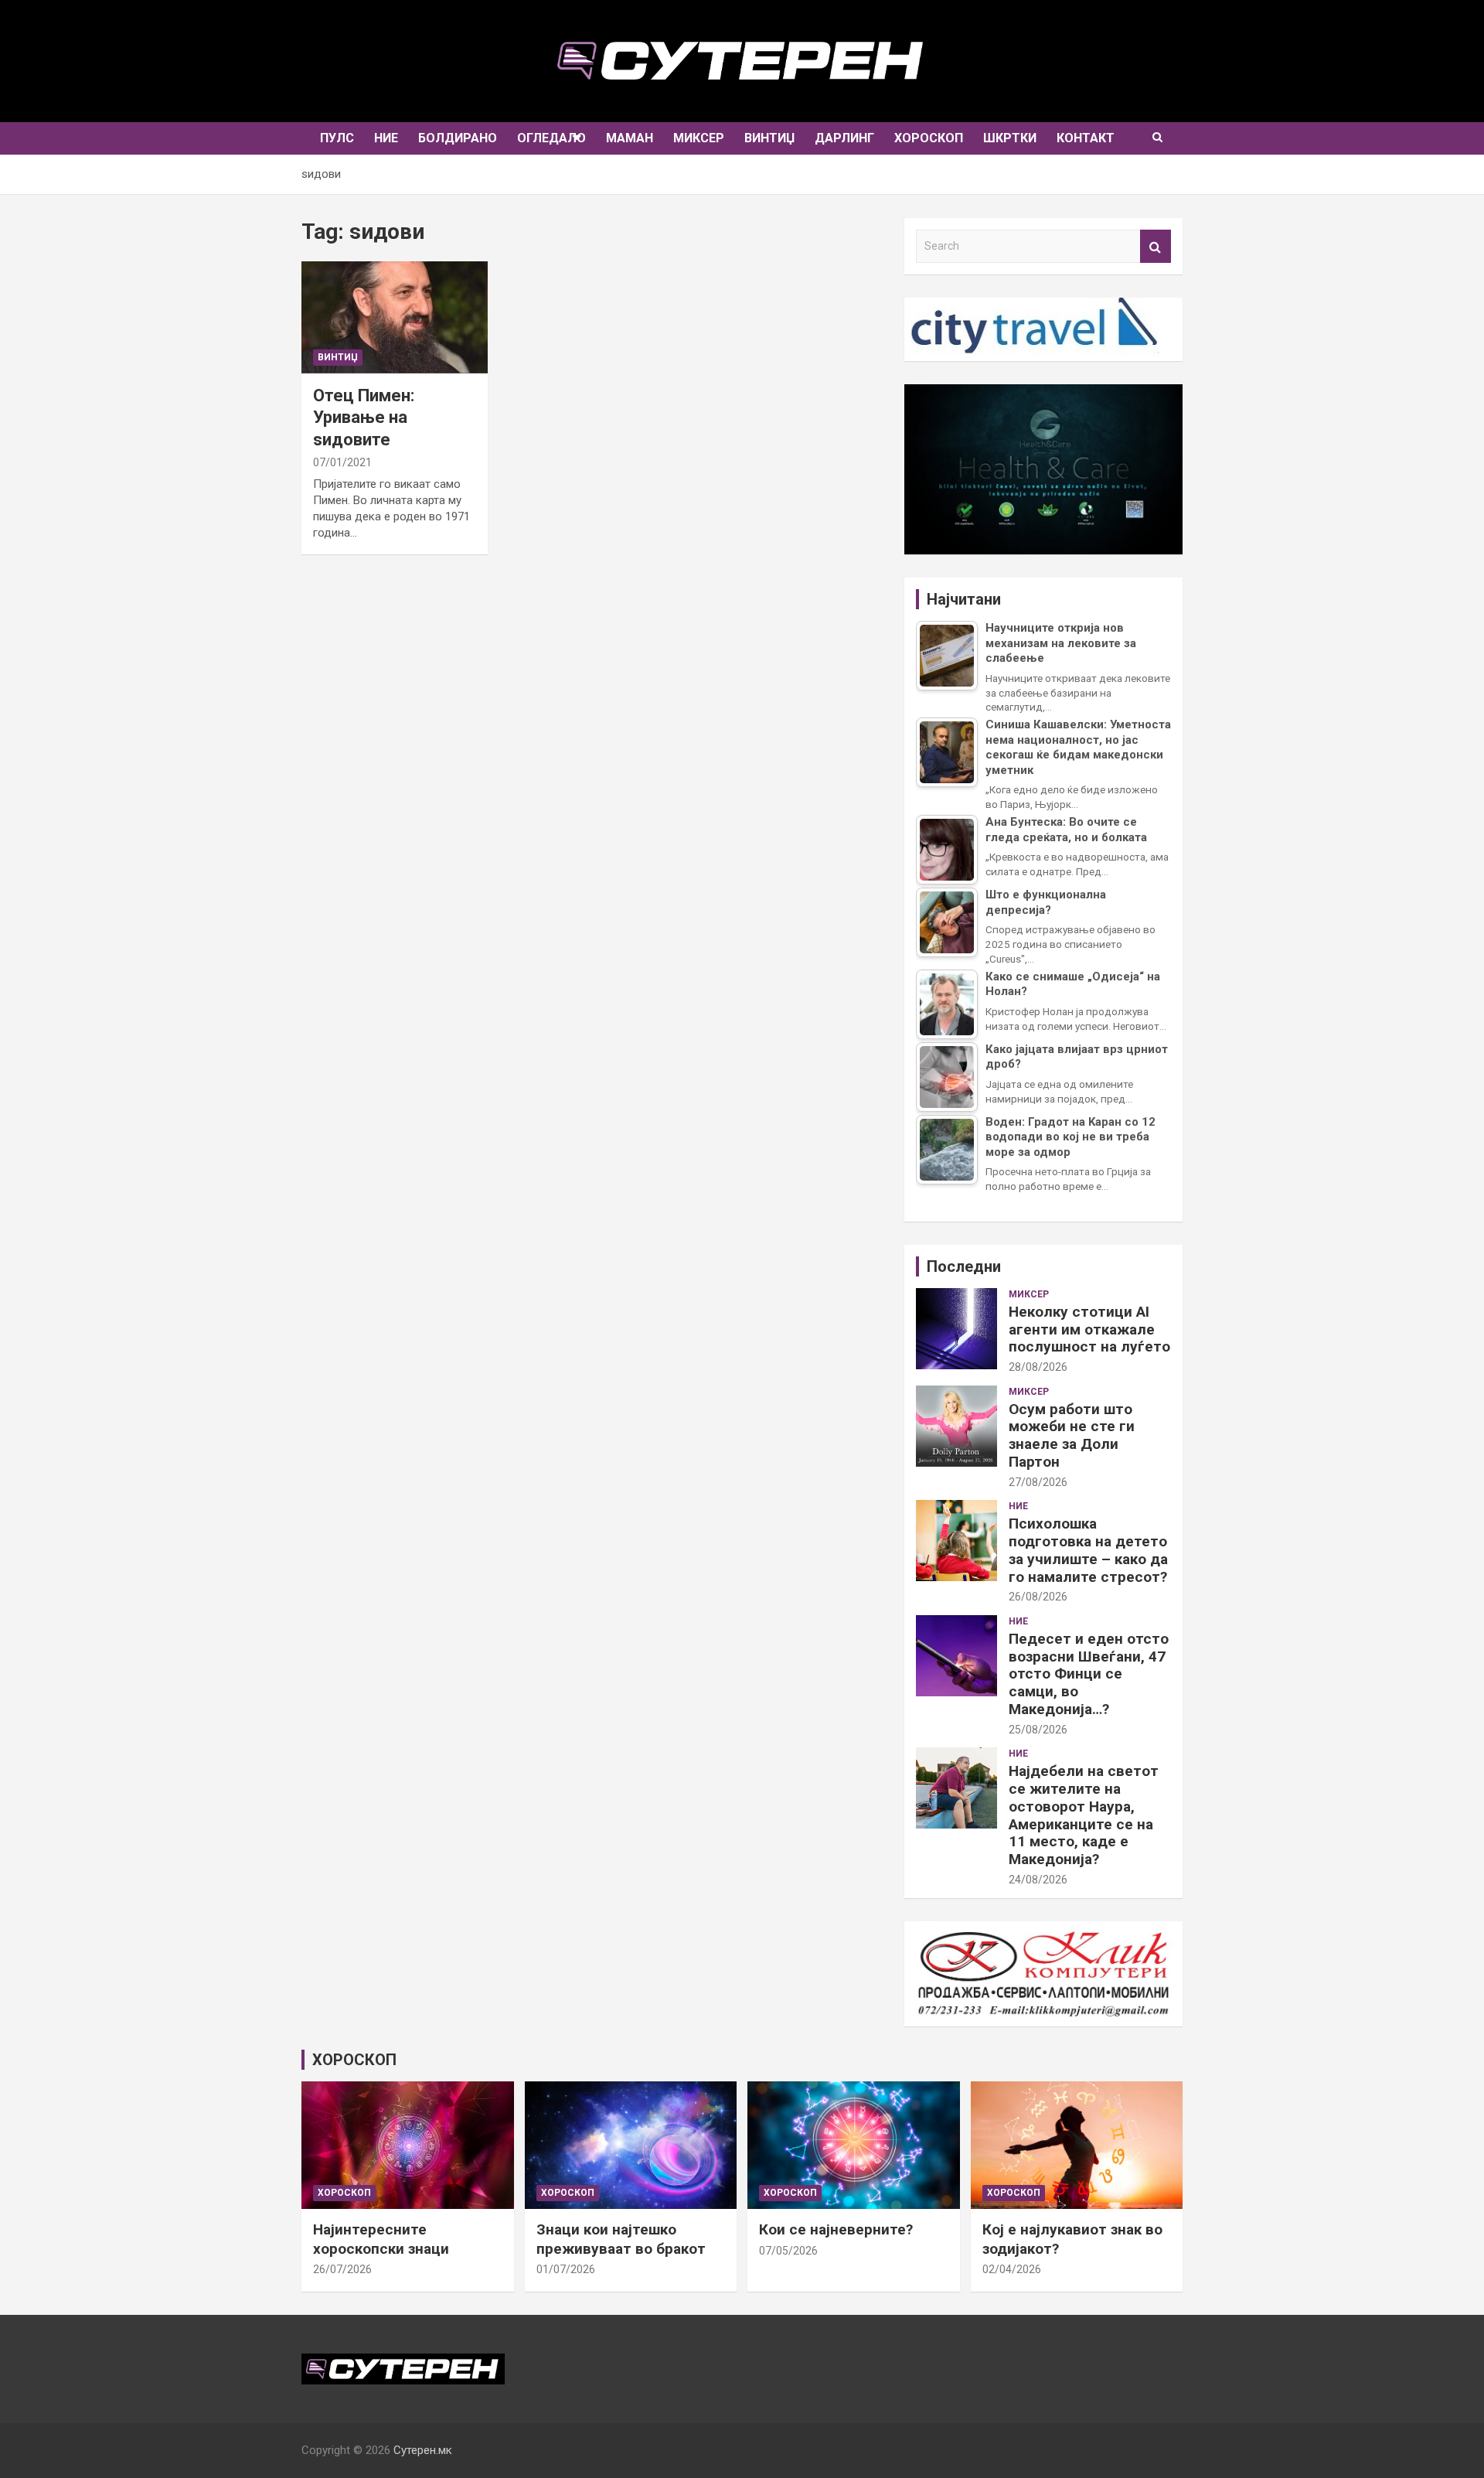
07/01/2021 (342, 462)
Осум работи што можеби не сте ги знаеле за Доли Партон (1072, 1435)
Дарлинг (844, 138)
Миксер (699, 138)
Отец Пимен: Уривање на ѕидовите (364, 418)
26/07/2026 (342, 2269)
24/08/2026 (1038, 1880)
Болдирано (458, 138)
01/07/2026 (566, 2269)
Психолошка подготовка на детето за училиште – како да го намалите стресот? (1088, 1550)
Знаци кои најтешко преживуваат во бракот (621, 2239)
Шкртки (1010, 138)
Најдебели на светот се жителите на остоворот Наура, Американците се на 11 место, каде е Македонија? (1084, 1815)
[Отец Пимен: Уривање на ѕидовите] (394, 317)
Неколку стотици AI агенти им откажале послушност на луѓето (1089, 1329)
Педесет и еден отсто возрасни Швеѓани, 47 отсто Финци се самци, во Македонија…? (1089, 1674)
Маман (630, 138)
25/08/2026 (1038, 1730)
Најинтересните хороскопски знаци (381, 2239)
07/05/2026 (788, 2251)
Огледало (551, 138)
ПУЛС (337, 138)
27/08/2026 (1038, 1482)
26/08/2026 (1038, 1597)
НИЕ (386, 138)
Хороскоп (929, 138)
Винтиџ (769, 138)
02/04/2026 (1012, 2269)
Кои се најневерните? (836, 2229)
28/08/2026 (1038, 1367)
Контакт (1086, 138)
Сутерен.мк (423, 2450)
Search (1156, 246)
